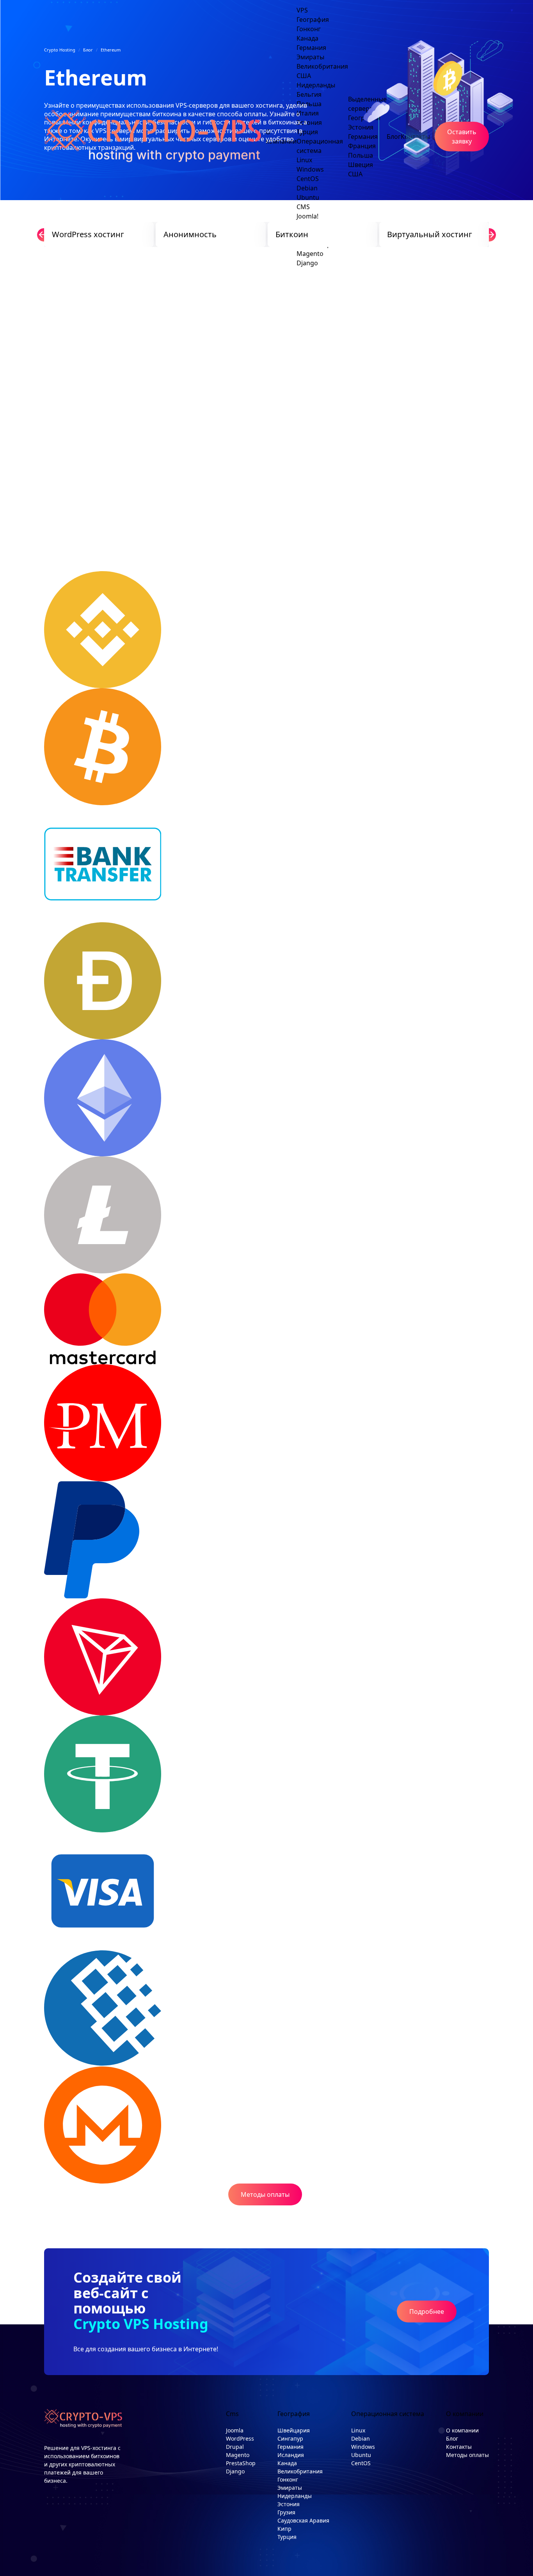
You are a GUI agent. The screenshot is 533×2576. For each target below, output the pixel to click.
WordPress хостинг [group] (88, 234)
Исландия (291, 2455)
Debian (361, 2438)
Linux (358, 2430)
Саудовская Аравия (303, 2520)
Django (307, 263)
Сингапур (290, 2438)
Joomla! (307, 216)
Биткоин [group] (292, 234)
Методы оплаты (265, 2194)
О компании (462, 2430)
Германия (290, 2447)
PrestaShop (241, 2463)
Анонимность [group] (190, 234)
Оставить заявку (462, 137)
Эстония (289, 2504)
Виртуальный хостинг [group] (430, 234)
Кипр (284, 2529)
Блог (452, 2438)
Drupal (235, 2447)
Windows (363, 2447)
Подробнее (427, 2311)
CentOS (361, 2463)
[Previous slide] (44, 235)
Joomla (235, 2430)
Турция (287, 2537)
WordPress (240, 2438)
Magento (310, 254)
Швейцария (294, 2430)
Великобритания (300, 2471)
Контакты (459, 2447)
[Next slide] (489, 235)
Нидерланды (295, 2496)
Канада (287, 2463)
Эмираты (290, 2488)
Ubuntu (361, 2455)
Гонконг (288, 2479)
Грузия (286, 2512)
